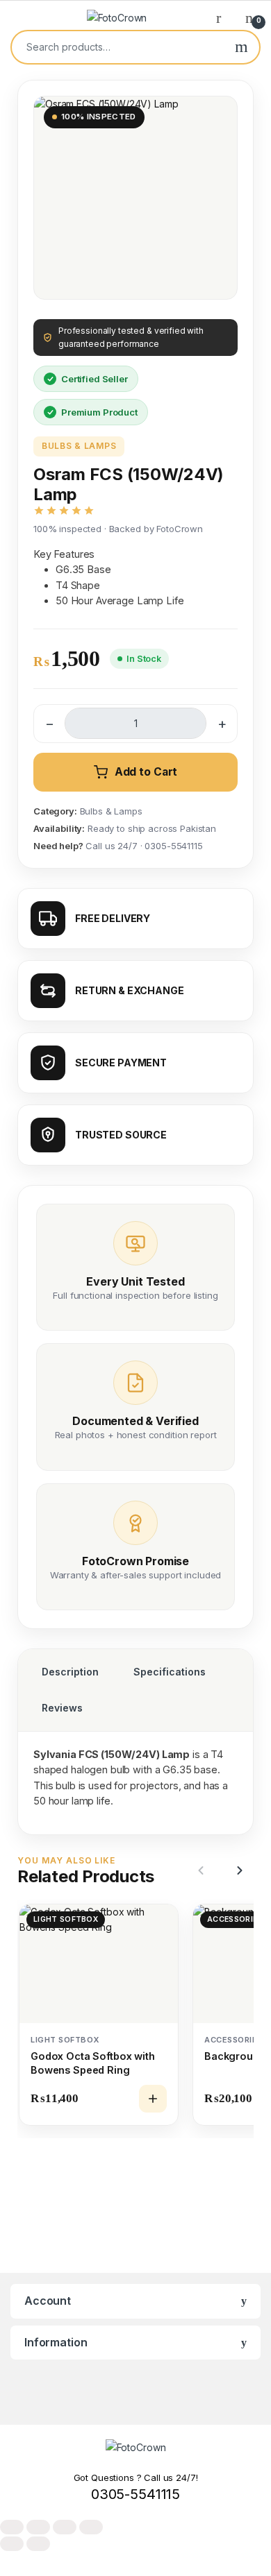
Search (241, 47)
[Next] (238, 1870)
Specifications (170, 1672)
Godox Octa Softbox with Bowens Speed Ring (93, 2063)
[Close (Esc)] (91, 2527)
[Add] (153, 2099)
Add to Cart (146, 772)
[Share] (65, 2527)
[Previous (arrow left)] (12, 2544)
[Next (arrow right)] (38, 2544)
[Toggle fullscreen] (38, 2527)
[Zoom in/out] (12, 2527)
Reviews (62, 1708)
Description (70, 1672)
